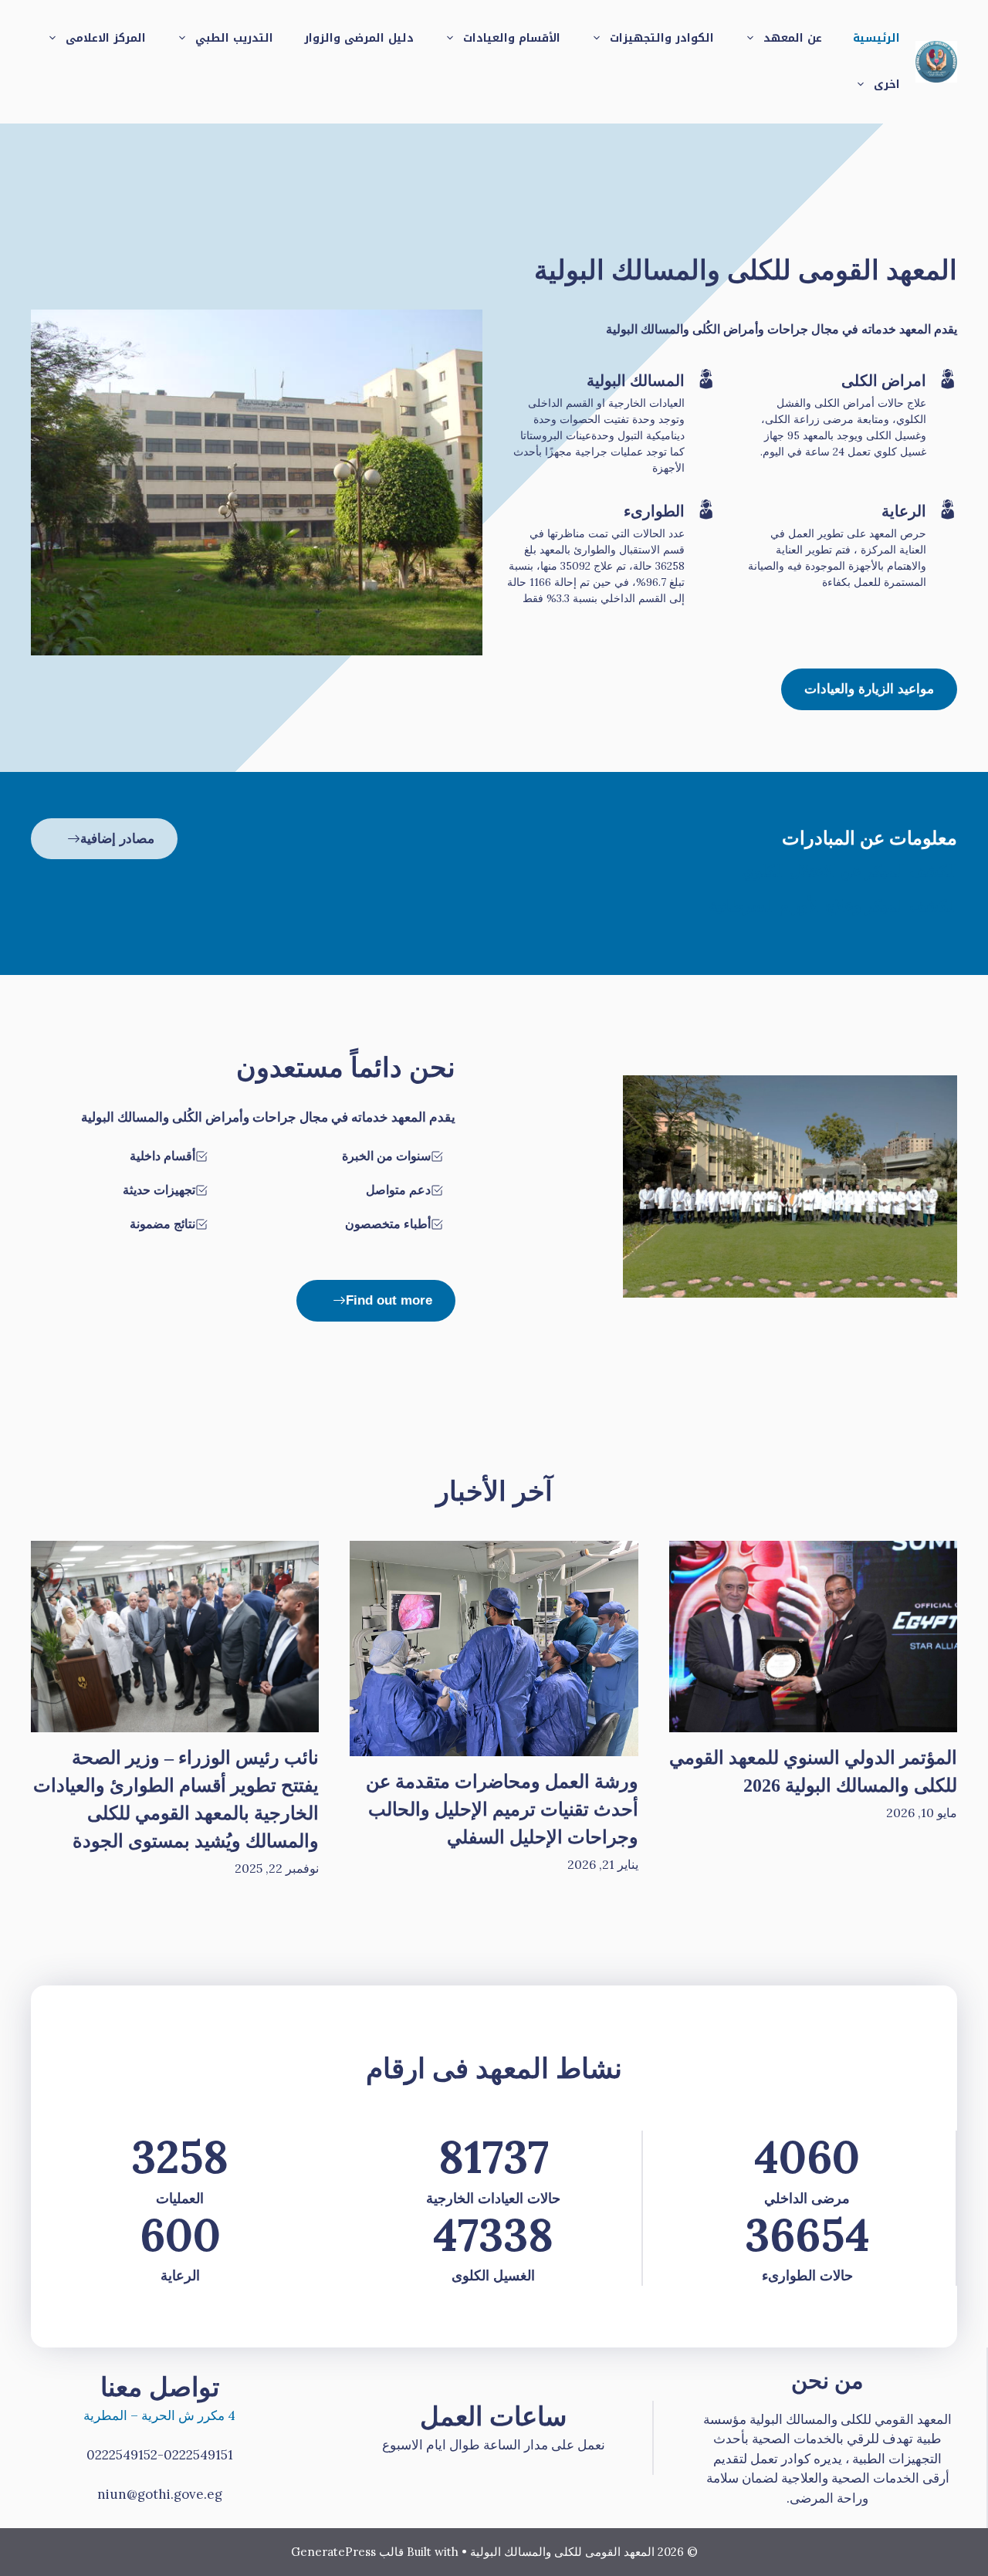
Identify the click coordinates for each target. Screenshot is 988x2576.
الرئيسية (876, 38)
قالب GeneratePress (347, 2552)
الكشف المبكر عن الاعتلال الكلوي (849, 871)
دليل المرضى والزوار (359, 38)
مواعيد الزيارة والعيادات (869, 689)
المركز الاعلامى (106, 38)
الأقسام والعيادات (512, 38)
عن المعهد (793, 38)
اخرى (887, 85)
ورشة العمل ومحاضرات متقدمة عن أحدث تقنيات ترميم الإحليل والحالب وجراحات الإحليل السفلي (502, 1809)
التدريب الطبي (234, 38)
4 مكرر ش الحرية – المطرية (159, 2415)
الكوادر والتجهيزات (662, 38)
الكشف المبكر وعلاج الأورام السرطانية (833, 905)
